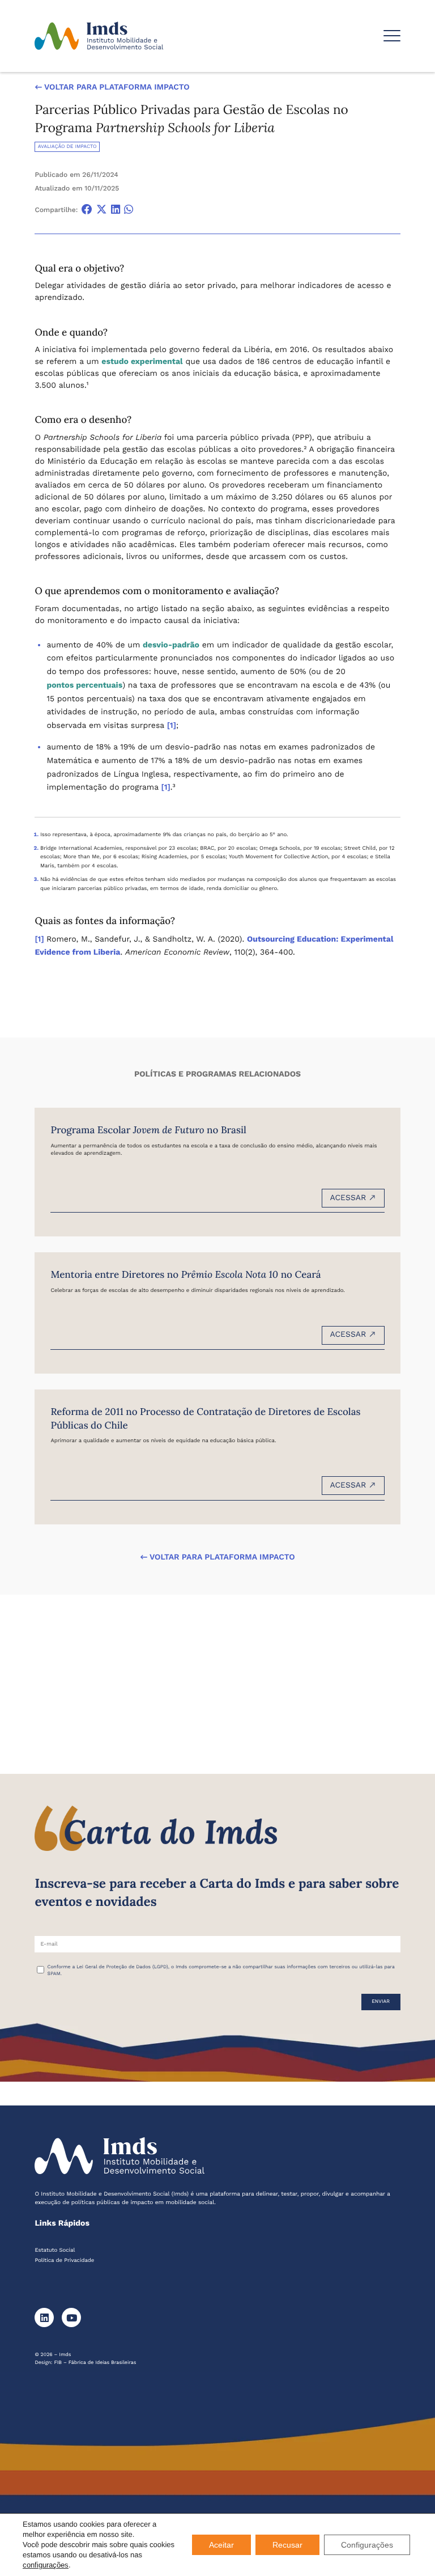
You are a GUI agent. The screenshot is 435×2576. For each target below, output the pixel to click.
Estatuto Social (55, 2250)
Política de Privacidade (64, 2261)
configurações (46, 2565)
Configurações (367, 2545)
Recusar (287, 2545)
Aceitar (221, 2545)
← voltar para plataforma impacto (112, 87)
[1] (172, 726)
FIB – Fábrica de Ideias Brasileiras (95, 2363)
